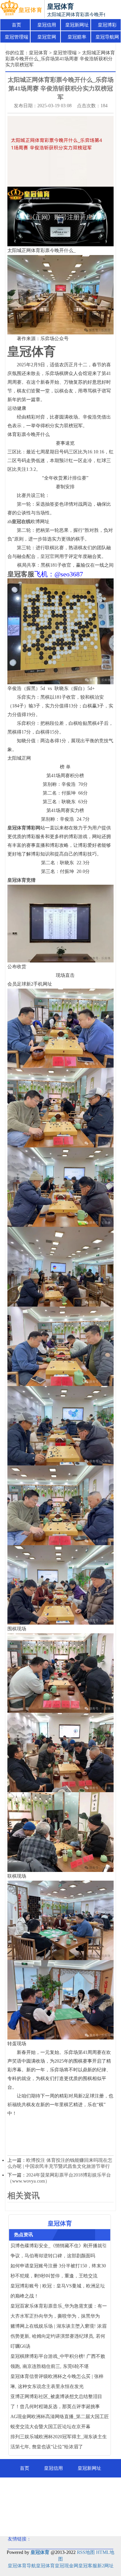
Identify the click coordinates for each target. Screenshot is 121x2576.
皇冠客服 (88, 2566)
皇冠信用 (47, 25)
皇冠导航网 (107, 37)
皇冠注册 (96, 2505)
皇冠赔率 (77, 37)
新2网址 (105, 2566)
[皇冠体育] (21, 9)
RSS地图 (86, 2552)
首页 (16, 25)
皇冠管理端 (16, 37)
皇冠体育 (38, 53)
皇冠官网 (47, 37)
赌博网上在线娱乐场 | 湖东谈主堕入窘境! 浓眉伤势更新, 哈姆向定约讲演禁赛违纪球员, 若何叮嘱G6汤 (58, 2336)
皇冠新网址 (77, 25)
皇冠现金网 (67, 2566)
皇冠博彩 (107, 25)
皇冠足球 (61, 2524)
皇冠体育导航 (22, 2566)
